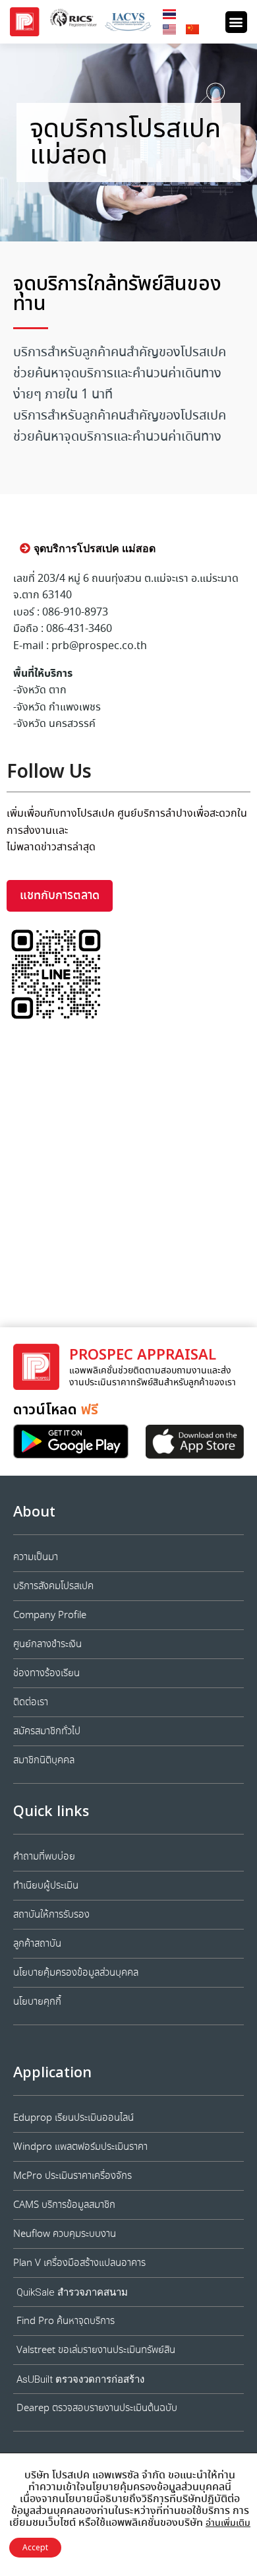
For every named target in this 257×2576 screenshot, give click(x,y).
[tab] (88, 549)
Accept (35, 2548)
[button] (236, 22)
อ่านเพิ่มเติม (228, 2523)
